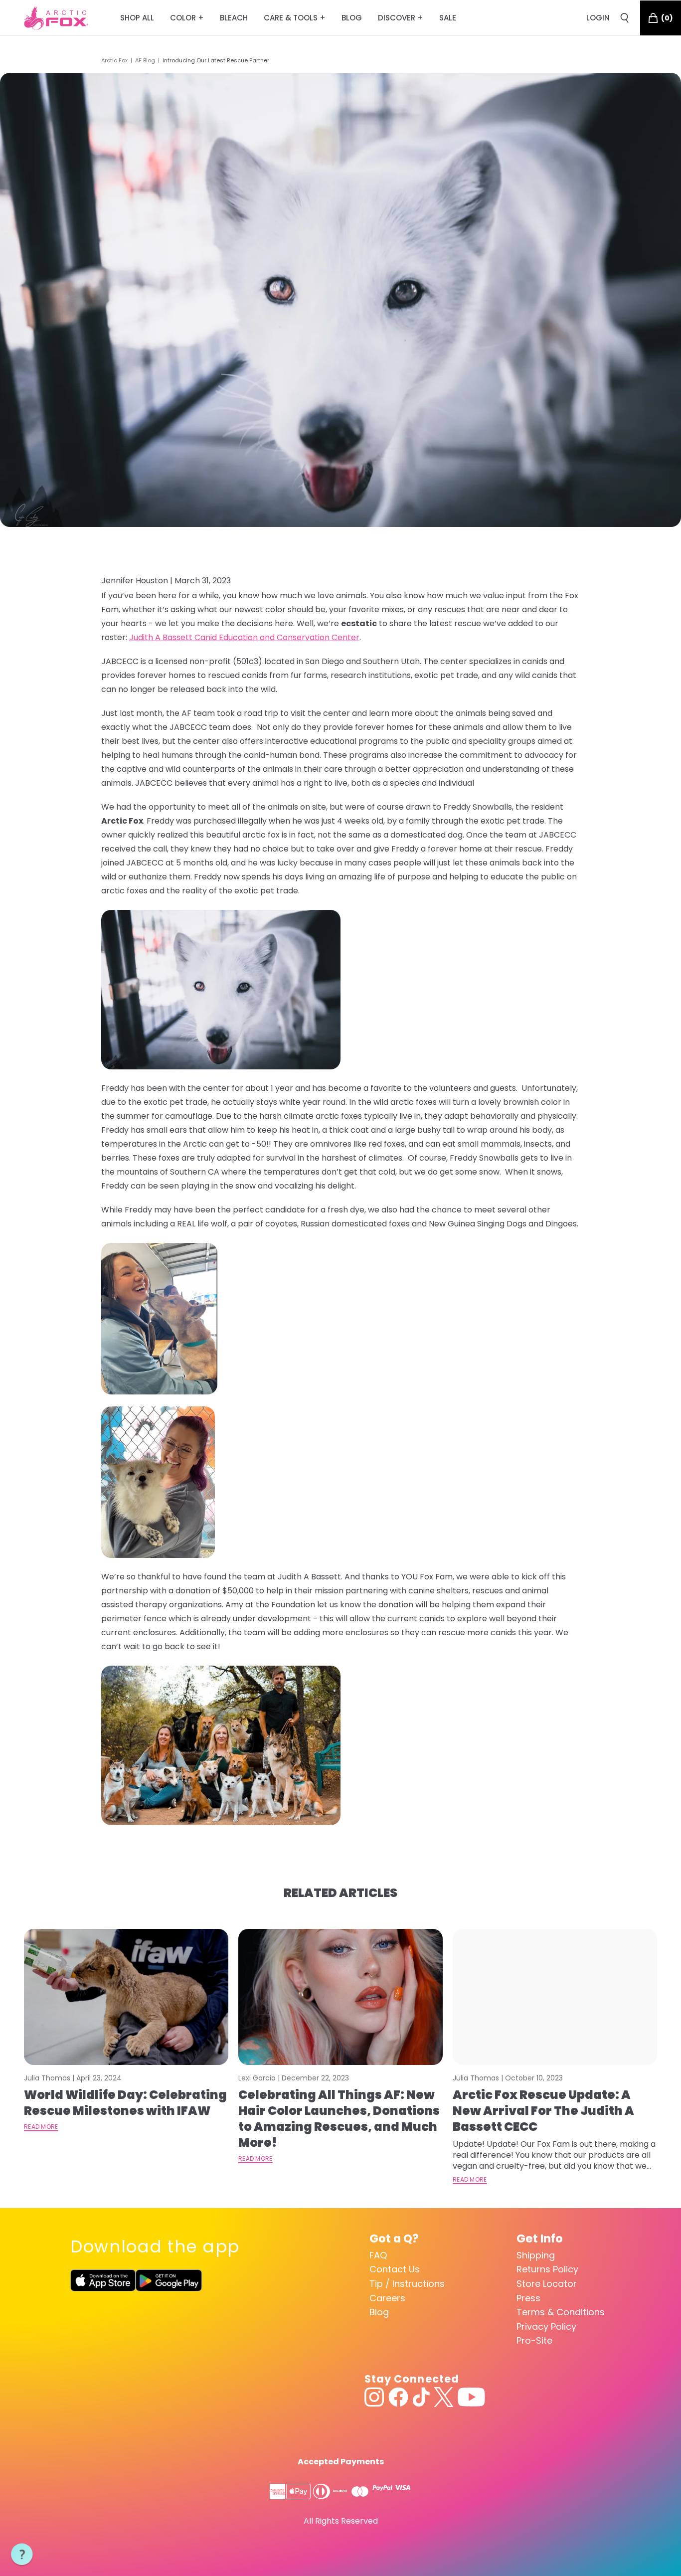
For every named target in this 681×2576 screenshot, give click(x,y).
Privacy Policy (546, 2326)
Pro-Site (534, 2340)
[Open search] (625, 18)
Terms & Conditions (561, 2312)
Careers (387, 2298)
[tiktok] (421, 2397)
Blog (379, 2312)
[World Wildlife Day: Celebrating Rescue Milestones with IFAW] (126, 1997)
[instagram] (374, 2397)
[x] (444, 2397)
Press (528, 2298)
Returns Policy (547, 2269)
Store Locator (547, 2284)
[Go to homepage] (56, 18)
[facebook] (398, 2397)
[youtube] (471, 2397)
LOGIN (598, 18)
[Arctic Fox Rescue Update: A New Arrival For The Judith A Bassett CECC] (555, 1997)
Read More (41, 2127)
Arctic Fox (114, 60)
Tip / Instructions (407, 2284)
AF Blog (145, 60)
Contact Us (395, 2269)
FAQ (378, 2255)
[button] (22, 2555)
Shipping (536, 2255)
